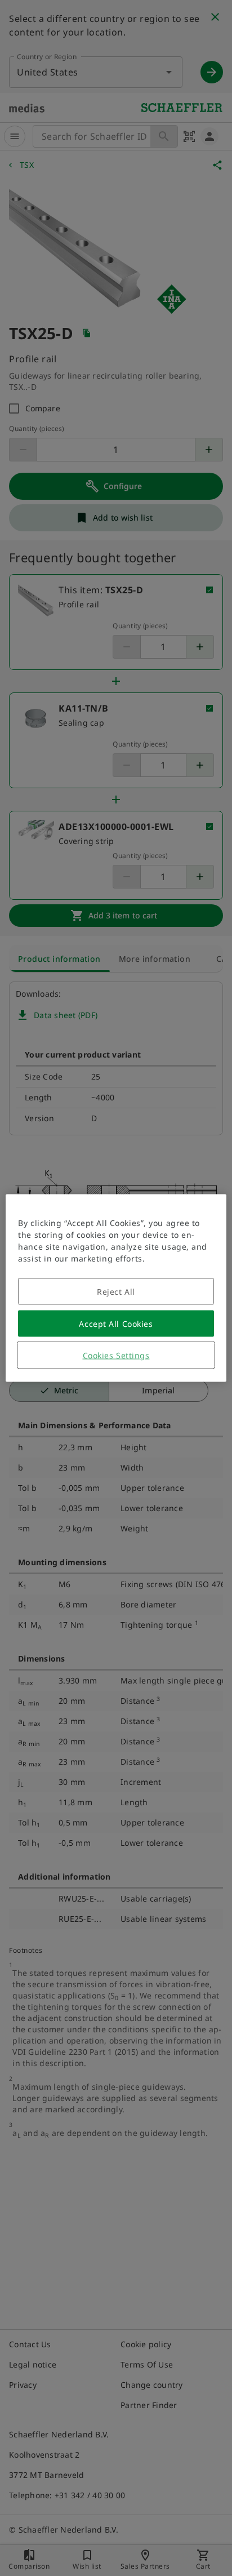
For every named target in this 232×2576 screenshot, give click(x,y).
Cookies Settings (116, 1355)
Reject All (116, 1292)
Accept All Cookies (116, 1324)
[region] (116, 1288)
